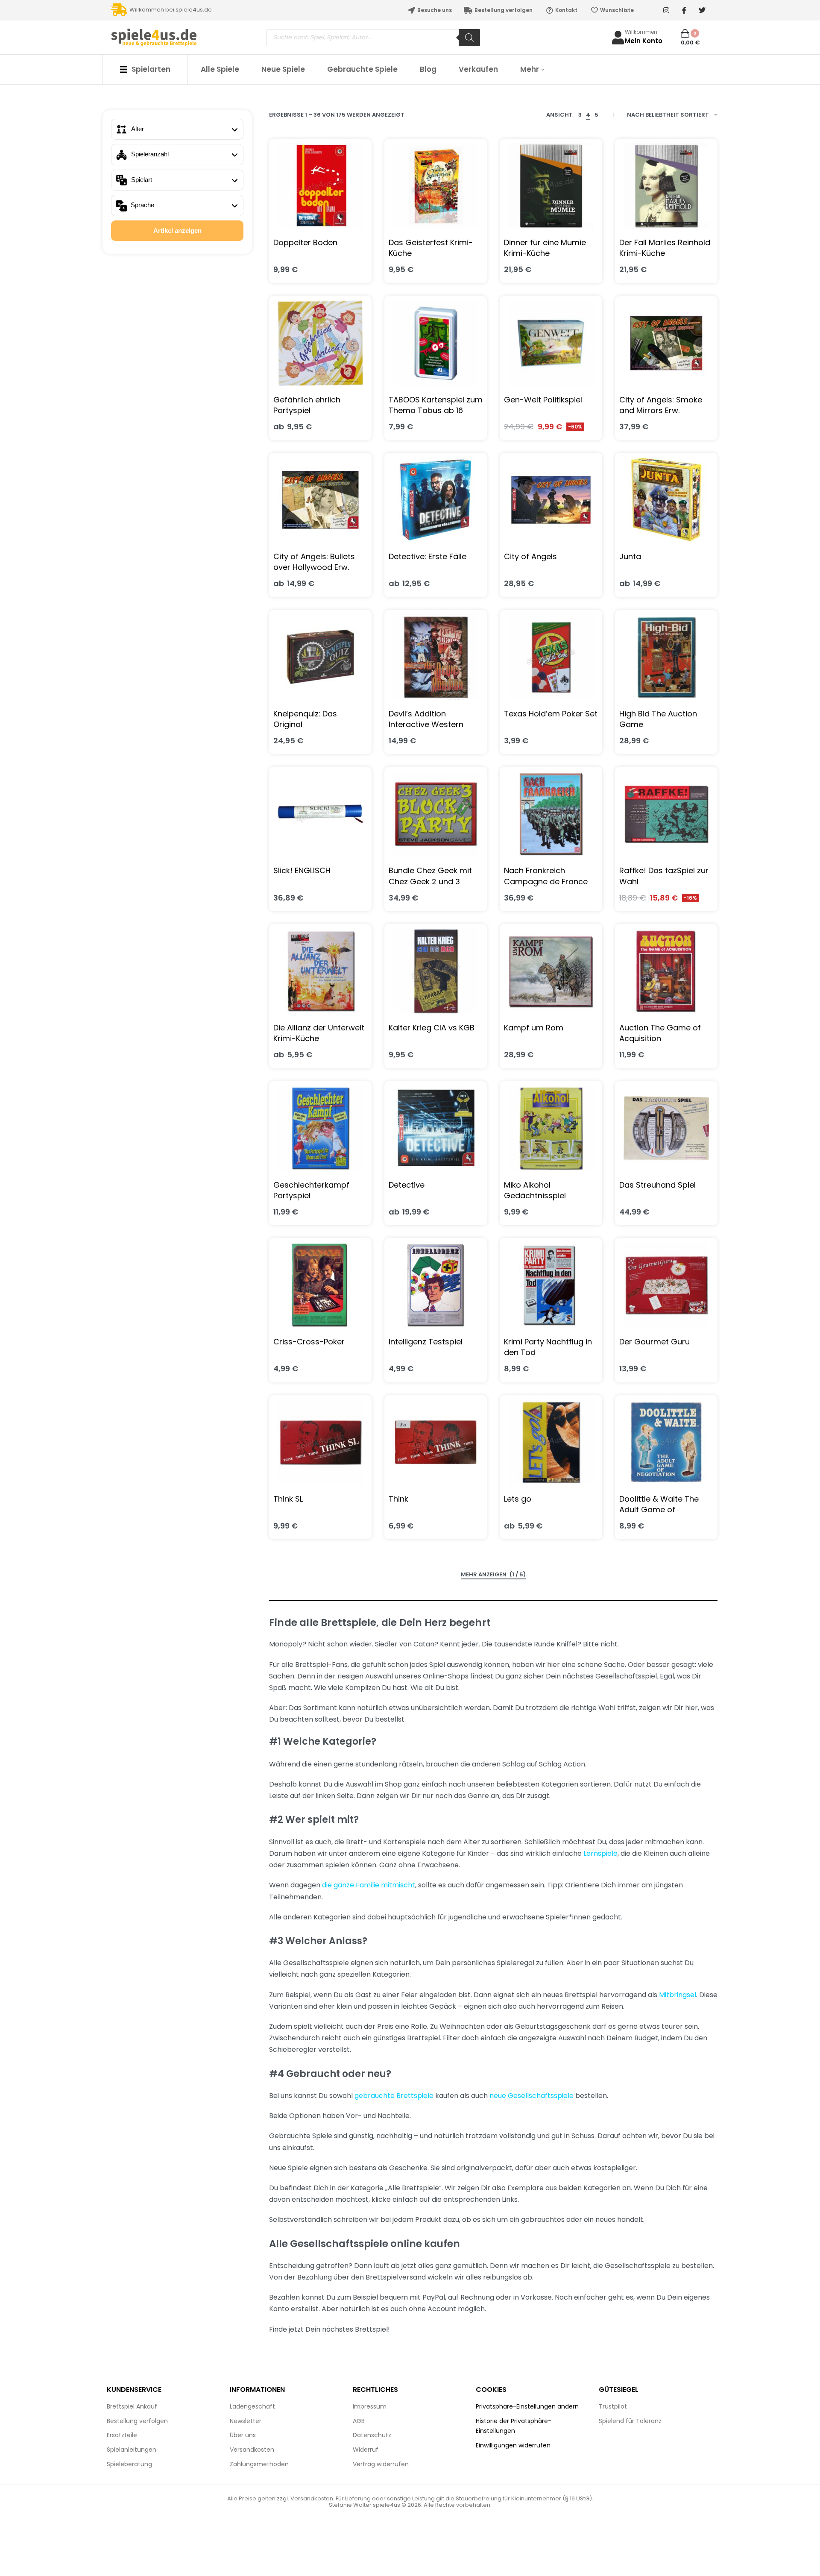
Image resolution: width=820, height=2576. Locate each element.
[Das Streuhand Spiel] (666, 1128)
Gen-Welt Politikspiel (543, 400)
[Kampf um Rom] (551, 971)
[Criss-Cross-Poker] (320, 1285)
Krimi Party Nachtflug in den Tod (548, 1347)
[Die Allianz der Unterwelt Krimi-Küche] (320, 971)
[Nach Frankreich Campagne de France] (551, 814)
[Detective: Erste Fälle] (436, 500)
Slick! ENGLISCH (302, 870)
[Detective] (436, 1128)
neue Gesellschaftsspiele (532, 2096)
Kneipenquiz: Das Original (305, 719)
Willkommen (641, 32)
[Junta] (666, 500)
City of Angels (530, 556)
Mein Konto (644, 41)
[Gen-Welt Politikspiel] (551, 343)
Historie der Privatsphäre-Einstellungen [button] (514, 2426)
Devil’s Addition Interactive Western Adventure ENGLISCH (427, 719)
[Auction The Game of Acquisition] (666, 971)
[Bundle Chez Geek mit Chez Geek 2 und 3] (436, 814)
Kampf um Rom (534, 1028)
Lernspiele (600, 1853)
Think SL (288, 1499)
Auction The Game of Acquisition (660, 1033)
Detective (407, 1185)
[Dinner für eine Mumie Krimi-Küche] (551, 186)
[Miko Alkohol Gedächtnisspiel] (551, 1128)
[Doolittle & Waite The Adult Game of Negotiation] (666, 1442)
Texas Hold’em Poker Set (551, 714)
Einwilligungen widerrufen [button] (513, 2445)
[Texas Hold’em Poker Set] (551, 657)
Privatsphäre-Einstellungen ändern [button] (527, 2406)
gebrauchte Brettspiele (394, 2096)
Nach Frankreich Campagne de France (546, 876)
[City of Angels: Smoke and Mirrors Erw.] (666, 343)
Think (398, 1499)
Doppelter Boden (305, 242)
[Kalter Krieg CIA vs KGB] (436, 971)
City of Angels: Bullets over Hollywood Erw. (314, 562)
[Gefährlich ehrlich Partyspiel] (320, 343)
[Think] (436, 1442)
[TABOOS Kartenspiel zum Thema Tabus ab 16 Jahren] (436, 343)
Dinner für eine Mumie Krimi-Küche (545, 248)
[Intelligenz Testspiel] (436, 1285)
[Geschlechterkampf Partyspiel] (320, 1128)
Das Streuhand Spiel (657, 1185)
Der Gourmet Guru (655, 1342)
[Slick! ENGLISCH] (320, 814)
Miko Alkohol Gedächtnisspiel (535, 1190)
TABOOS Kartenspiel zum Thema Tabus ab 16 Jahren (436, 405)
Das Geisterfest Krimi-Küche (431, 248)
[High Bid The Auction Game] (666, 657)
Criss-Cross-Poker (309, 1342)
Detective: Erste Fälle (428, 556)
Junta (630, 556)
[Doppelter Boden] (320, 186)
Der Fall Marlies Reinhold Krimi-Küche (665, 248)
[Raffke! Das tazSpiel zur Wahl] (666, 814)
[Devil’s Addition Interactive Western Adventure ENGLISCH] (436, 657)
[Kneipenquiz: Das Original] (320, 657)
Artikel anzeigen (177, 230)
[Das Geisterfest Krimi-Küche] (436, 186)
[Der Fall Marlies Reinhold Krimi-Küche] (666, 186)
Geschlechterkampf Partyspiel (311, 1190)
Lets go (518, 1499)
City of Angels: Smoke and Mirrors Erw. (661, 405)
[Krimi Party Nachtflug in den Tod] (551, 1285)
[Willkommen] (618, 38)
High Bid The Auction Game (658, 719)
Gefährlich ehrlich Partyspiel (307, 405)
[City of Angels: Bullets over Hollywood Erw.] (320, 500)
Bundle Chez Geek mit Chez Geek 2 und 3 (430, 876)
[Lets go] (551, 1442)
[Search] (469, 38)
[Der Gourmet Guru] (666, 1285)
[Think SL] (320, 1442)
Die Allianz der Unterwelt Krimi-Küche (319, 1033)
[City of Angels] (551, 500)
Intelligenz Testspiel (426, 1342)
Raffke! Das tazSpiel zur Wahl (664, 876)
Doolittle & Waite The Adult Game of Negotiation (659, 1504)
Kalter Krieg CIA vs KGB (432, 1028)
